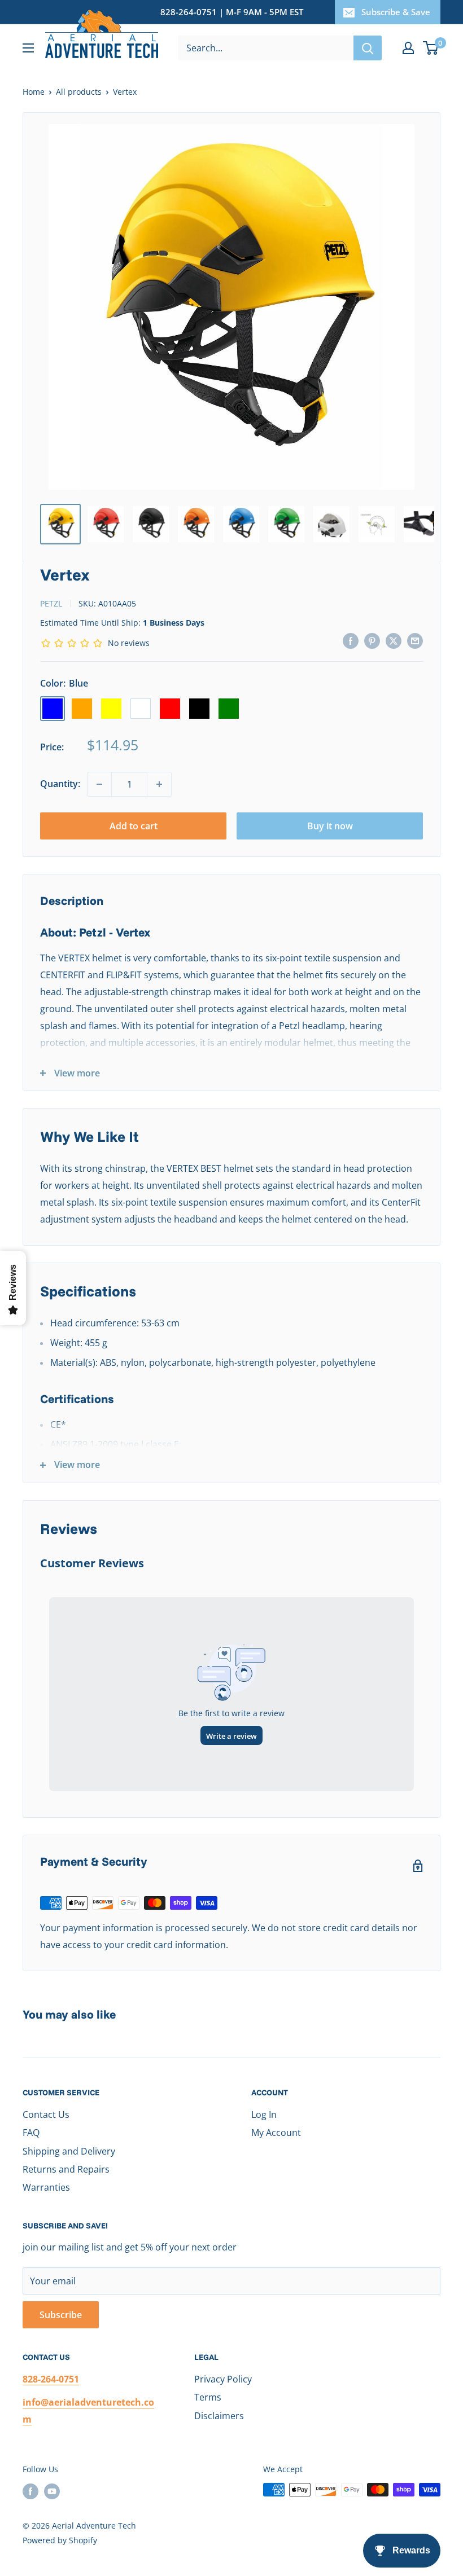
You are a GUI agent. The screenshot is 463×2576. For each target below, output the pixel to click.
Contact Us (46, 2115)
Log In (264, 2115)
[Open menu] (28, 48)
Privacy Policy (223, 2379)
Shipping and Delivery (69, 2151)
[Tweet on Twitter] (394, 640)
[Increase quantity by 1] (159, 784)
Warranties (46, 2187)
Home (34, 92)
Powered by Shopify (60, 2540)
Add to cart (134, 826)
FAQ (31, 2133)
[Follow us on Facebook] (30, 2491)
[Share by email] (415, 640)
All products (79, 92)
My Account (276, 2133)
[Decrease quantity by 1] (99, 784)
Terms (208, 2397)
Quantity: (60, 784)
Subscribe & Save (396, 12)
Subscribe (61, 2315)
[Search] (368, 48)
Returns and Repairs (66, 2169)
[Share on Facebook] (351, 640)
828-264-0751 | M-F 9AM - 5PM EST (232, 12)
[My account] (408, 48)
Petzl (51, 603)
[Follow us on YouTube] (52, 2491)
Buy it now (330, 826)
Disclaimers (219, 2416)
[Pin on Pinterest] (372, 640)
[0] (431, 48)
